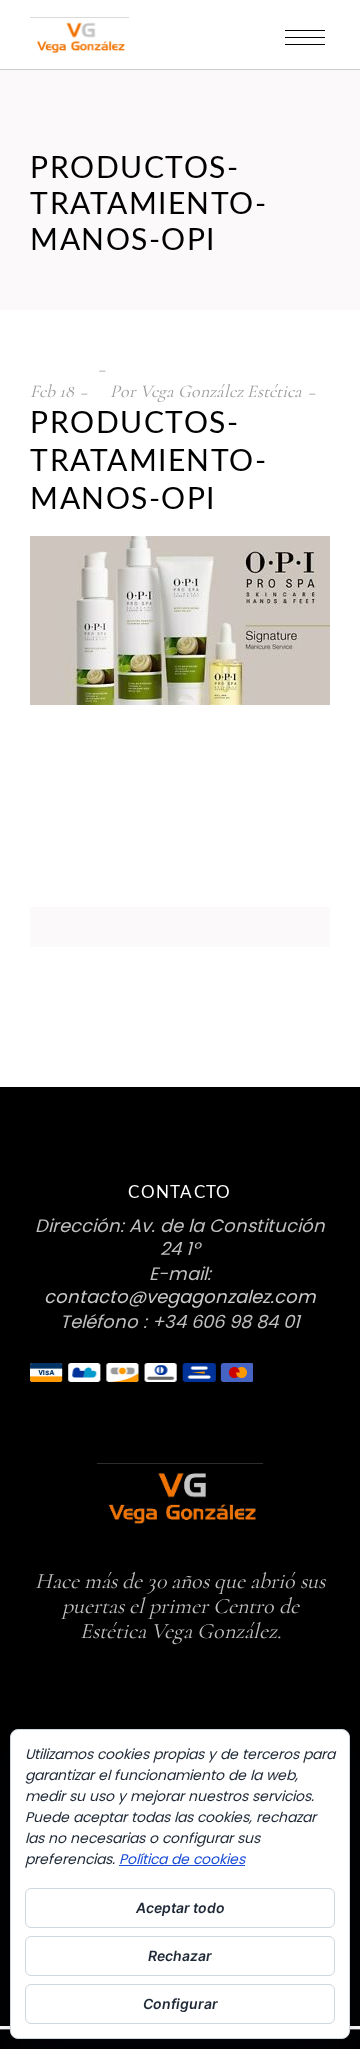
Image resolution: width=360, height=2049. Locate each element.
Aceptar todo (180, 1907)
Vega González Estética (221, 391)
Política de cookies (182, 1859)
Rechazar (180, 1955)
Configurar (180, 2003)
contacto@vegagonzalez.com (180, 1296)
